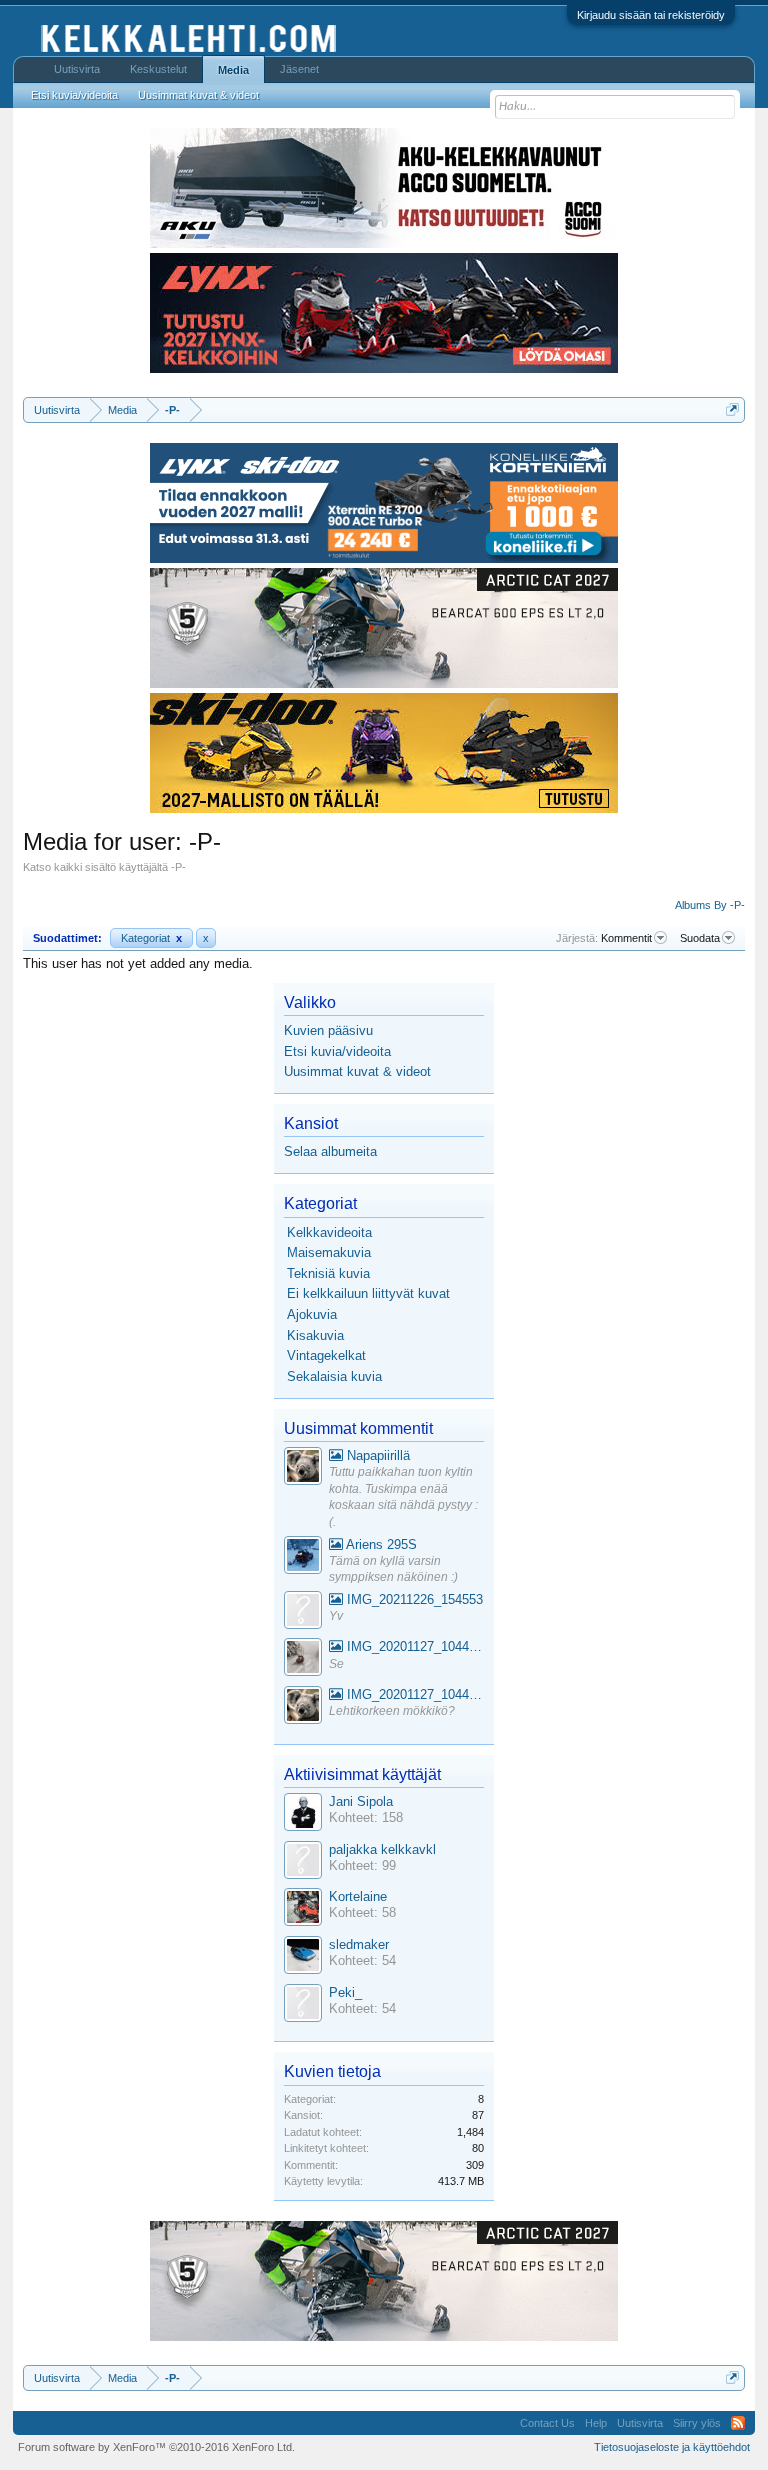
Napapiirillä (376, 1455)
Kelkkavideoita (329, 1232)
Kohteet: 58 (362, 1912)
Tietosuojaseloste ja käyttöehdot (672, 2447)
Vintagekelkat (326, 1355)
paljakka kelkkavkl (382, 1849)
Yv (336, 1616)
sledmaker (359, 1944)
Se (336, 1664)
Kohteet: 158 (366, 1817)
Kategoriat (151, 938)
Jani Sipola (361, 1801)
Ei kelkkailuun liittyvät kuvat (368, 1293)
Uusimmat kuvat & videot (357, 1071)
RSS (738, 2423)
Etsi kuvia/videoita (337, 1051)
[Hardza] (303, 1557)
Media (233, 70)
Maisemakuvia (329, 1252)
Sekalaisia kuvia (334, 1376)
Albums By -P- (710, 905)
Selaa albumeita (330, 1151)
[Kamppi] (303, 1468)
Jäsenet (299, 69)
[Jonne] (303, 1612)
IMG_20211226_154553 (413, 1599)
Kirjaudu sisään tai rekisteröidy (651, 15)
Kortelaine (358, 1896)
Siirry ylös (697, 2423)
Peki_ (345, 1992)
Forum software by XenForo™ (156, 2447)
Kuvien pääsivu (328, 1030)
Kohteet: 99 (362, 1865)
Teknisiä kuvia (328, 1273)
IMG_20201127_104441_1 (413, 1646)
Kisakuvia (315, 1335)
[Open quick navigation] (732, 409)
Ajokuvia (312, 1314)
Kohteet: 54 (362, 1960)
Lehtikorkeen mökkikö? (392, 1711)
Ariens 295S (380, 1544)
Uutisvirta (77, 69)
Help (596, 2423)
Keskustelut (158, 69)
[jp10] (303, 1659)
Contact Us (547, 2423)
